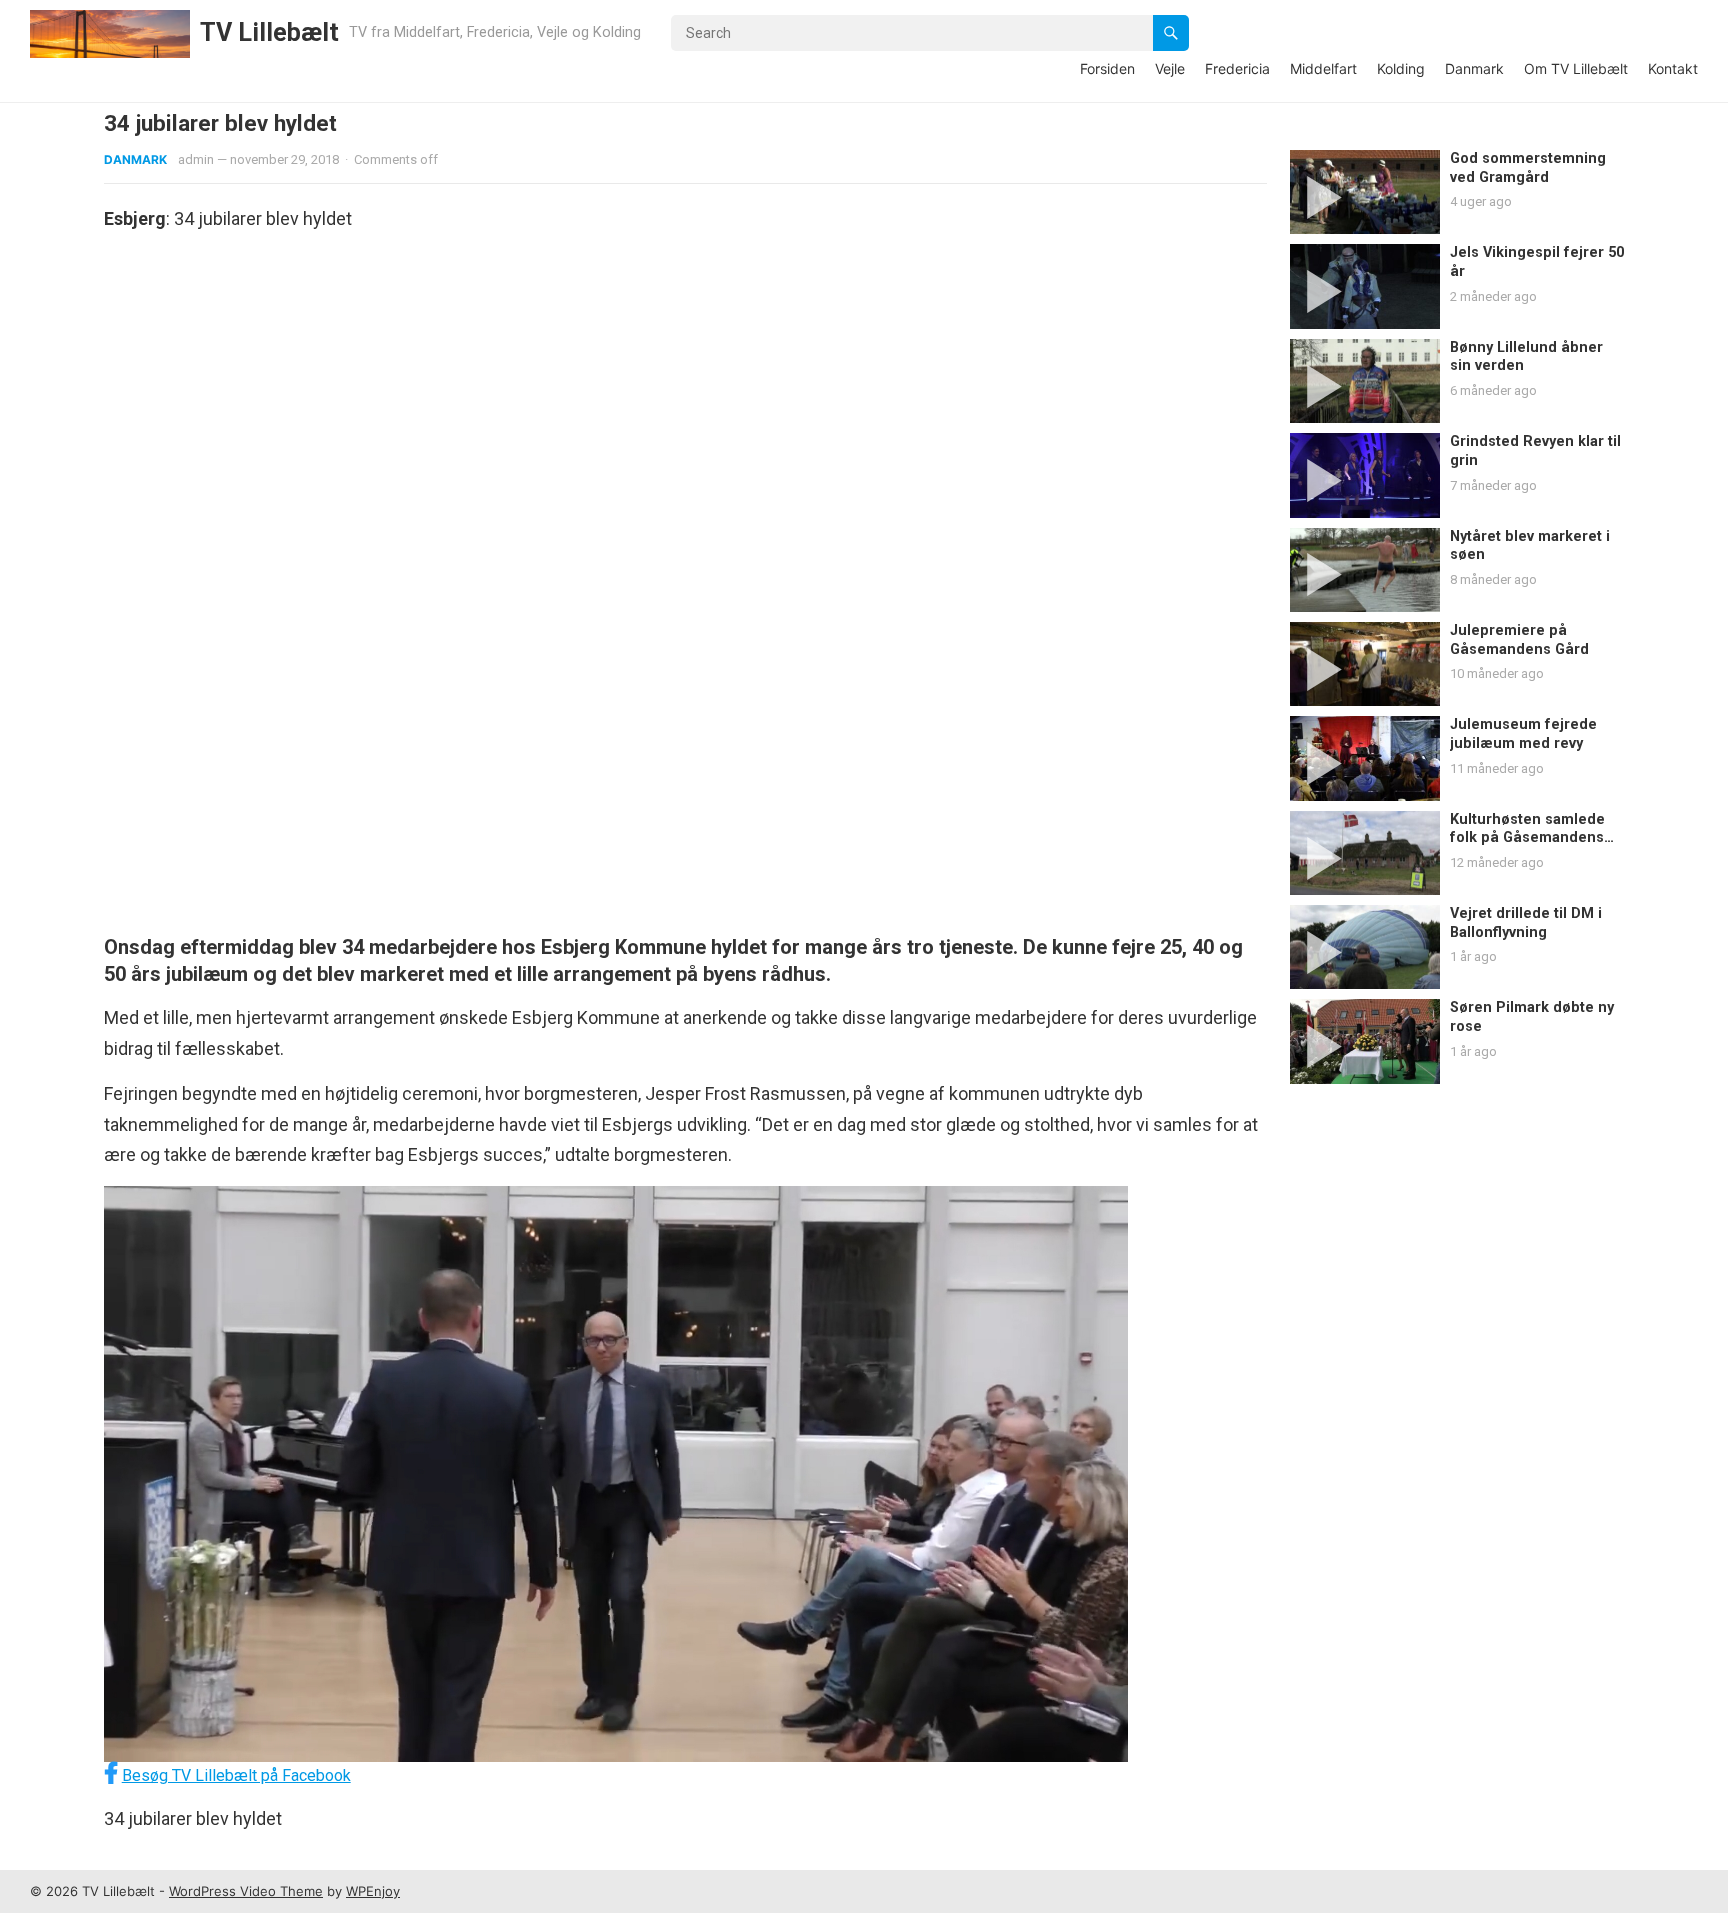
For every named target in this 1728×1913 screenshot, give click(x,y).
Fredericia (1237, 68)
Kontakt (1673, 68)
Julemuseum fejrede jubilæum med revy (1523, 734)
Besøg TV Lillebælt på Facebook (236, 1775)
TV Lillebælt (269, 32)
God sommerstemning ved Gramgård (1528, 168)
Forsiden (1107, 68)
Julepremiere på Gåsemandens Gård (1519, 640)
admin (196, 159)
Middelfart (1323, 68)
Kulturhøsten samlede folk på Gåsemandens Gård (1527, 838)
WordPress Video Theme (246, 1891)
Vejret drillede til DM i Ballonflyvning (1526, 923)
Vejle (1170, 68)
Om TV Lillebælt (1576, 68)
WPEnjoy (373, 1891)
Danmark (1474, 68)
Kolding (1401, 68)
